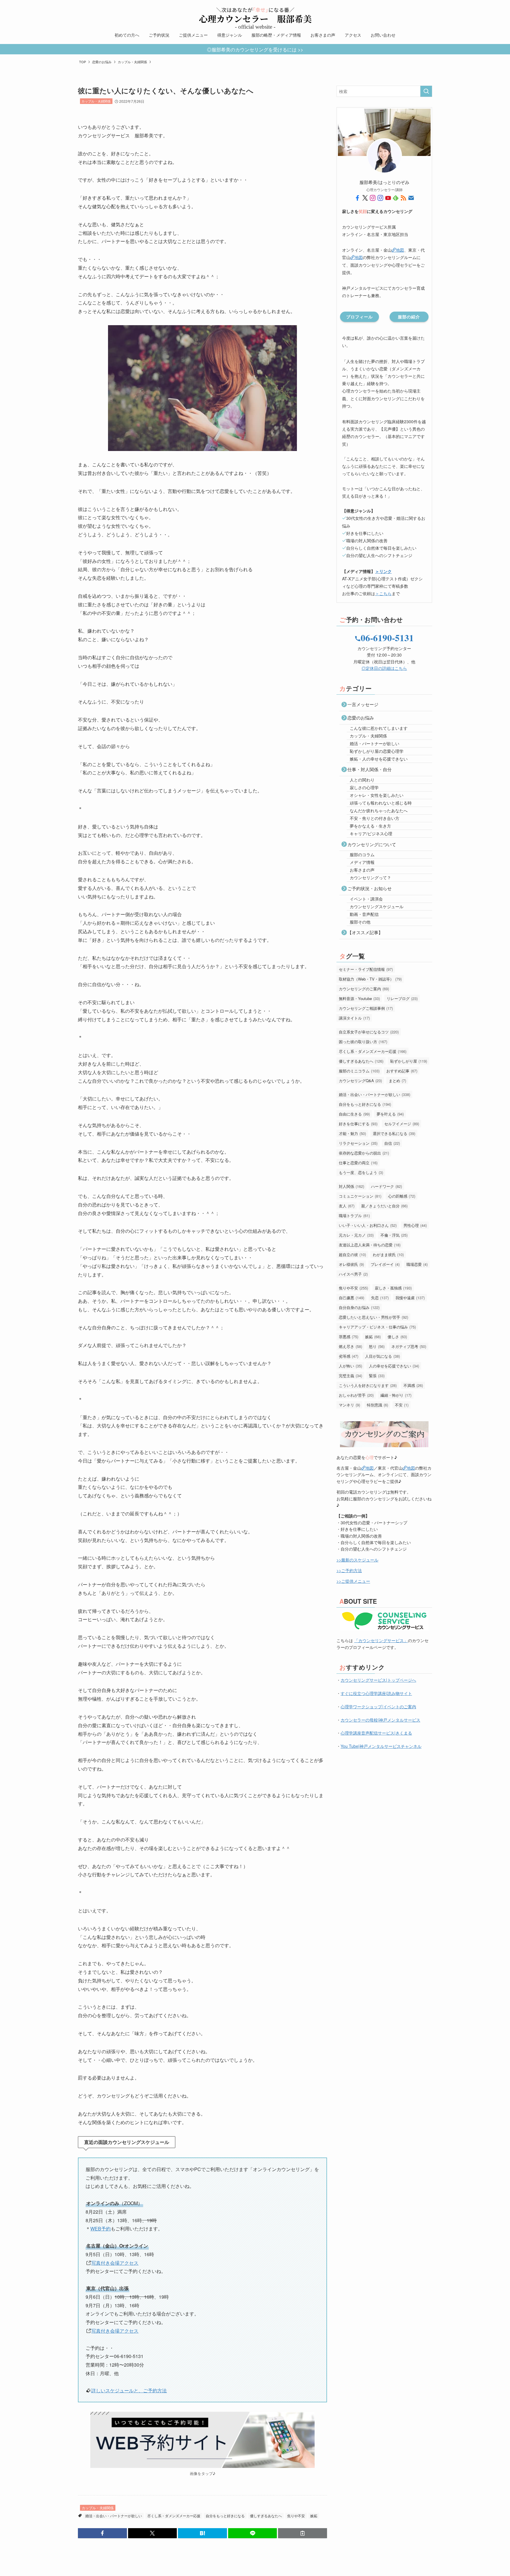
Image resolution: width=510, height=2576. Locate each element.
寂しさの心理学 (364, 787)
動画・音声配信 (364, 914)
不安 (402, 1405)
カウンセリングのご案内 (364, 989)
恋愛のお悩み (361, 718)
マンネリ (349, 1405)
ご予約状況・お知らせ (370, 888)
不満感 (413, 1385)
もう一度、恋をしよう (361, 1172)
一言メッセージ (363, 704)
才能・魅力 (352, 1133)
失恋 (380, 1298)
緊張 (377, 1376)
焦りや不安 (296, 2516)
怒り (377, 1346)
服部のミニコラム (359, 1071)
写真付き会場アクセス (115, 2263)
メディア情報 (362, 862)
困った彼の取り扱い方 (363, 1042)
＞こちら (383, 593)
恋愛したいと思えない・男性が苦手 (373, 1317)
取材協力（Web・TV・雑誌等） (370, 979)
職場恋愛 (417, 1264)
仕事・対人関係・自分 (370, 769)
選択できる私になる (394, 1133)
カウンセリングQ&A (360, 1081)
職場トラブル (354, 1215)
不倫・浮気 (394, 1235)
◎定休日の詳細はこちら (384, 668)
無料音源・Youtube (359, 998)
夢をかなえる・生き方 (370, 826)
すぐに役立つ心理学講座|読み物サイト (376, 1693)
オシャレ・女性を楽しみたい (377, 795)
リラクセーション (358, 1143)
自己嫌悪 (352, 1298)
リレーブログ (402, 998)
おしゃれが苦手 (356, 1395)
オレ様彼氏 (351, 1264)
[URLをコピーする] (303, 2533)
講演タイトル (354, 1018)
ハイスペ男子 (353, 1274)
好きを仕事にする (358, 1124)
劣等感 (349, 1356)
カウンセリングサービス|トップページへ (378, 1680)
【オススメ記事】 (365, 932)
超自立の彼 (352, 1254)
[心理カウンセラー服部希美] (255, 15)
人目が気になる (382, 1356)
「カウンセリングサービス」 (381, 1640)
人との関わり (362, 780)
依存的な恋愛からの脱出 (364, 1153)
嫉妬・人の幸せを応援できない (379, 759)
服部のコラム (362, 854)
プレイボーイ (385, 1264)
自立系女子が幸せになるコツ (369, 1032)
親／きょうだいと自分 (384, 1206)
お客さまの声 (362, 870)
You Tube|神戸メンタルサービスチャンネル (381, 1746)
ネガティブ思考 (409, 1346)
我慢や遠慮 (410, 1298)
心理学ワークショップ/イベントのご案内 (378, 1707)
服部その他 (360, 922)
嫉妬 (314, 2516)
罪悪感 (349, 1337)
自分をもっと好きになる (225, 2516)
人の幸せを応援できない (394, 1366)
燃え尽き (350, 1346)
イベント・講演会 (366, 899)
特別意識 (377, 1405)
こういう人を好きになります (368, 1385)
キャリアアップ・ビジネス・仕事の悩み (377, 1327)
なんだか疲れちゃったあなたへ (379, 810)
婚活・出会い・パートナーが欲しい (114, 2516)
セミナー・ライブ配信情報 (366, 969)
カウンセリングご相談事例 (366, 1008)
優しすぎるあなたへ (266, 2516)
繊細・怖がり (396, 1395)
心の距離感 (402, 1196)
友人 (347, 1206)
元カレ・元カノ (356, 1235)
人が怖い (350, 1366)
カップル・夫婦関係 (96, 101)
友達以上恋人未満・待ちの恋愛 (370, 1245)
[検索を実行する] (426, 91)
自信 (392, 1143)
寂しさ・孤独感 (393, 1288)
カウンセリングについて (372, 844)
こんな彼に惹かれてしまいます (379, 728)
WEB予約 (100, 2229)
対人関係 (352, 1186)
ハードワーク (386, 1186)
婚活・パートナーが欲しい (375, 743)
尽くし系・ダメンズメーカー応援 (174, 2516)
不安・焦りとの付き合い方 (375, 818)
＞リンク (383, 571)
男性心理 (415, 1225)
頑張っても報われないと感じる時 (381, 803)
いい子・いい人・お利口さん (368, 1225)
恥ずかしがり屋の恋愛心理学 (377, 751)
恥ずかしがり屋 (409, 1061)
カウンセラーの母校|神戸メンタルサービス (380, 1720)
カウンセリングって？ (370, 877)
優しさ (397, 1337)
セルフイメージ (402, 1124)
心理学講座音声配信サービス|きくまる (376, 1733)
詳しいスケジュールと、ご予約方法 (129, 2390)
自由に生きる (354, 1114)
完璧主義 (350, 1376)
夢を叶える (390, 1114)
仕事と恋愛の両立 (358, 1163)
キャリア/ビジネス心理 (371, 833)
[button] (102, 2533)
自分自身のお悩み (359, 1307)
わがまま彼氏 (388, 1254)
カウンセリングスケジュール (377, 906)
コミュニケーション (360, 1196)
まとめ (397, 1081)
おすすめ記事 (402, 1071)
